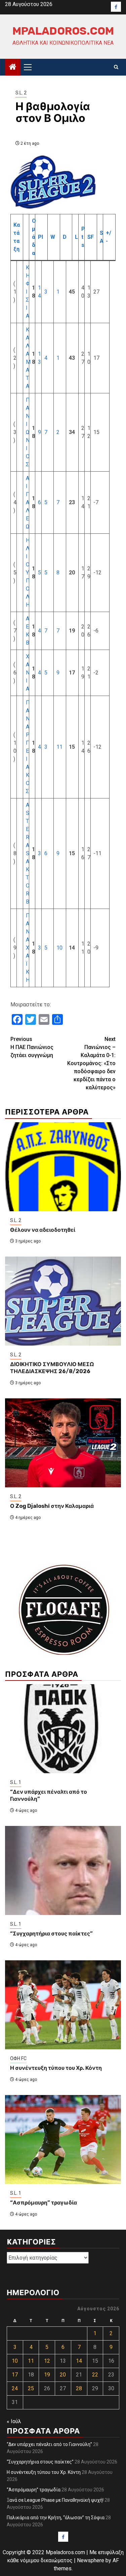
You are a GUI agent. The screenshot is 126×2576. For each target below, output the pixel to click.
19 (47, 2375)
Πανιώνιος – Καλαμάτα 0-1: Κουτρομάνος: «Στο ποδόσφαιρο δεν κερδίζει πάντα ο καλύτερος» (91, 1063)
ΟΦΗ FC (18, 2058)
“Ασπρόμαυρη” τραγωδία (44, 2203)
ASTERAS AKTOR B (28, 853)
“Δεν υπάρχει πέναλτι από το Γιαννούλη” (49, 2444)
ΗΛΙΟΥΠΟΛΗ (28, 573)
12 (47, 2361)
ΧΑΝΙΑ (28, 673)
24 (15, 2388)
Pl (40, 237)
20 (63, 2375)
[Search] (116, 67)
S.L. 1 (16, 1782)
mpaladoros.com (63, 31)
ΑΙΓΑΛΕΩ (28, 502)
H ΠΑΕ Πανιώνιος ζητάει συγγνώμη (32, 1047)
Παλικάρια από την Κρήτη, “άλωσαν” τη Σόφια (56, 2518)
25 (31, 2388)
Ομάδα (34, 237)
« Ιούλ (14, 2421)
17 (15, 2375)
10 (59, 948)
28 (79, 2388)
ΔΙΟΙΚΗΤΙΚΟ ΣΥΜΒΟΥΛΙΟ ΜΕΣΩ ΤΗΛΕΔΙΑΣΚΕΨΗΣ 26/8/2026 (52, 1368)
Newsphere (91, 2560)
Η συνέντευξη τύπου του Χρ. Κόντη (56, 2068)
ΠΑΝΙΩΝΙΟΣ (28, 432)
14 (79, 2361)
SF (91, 237)
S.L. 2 (21, 93)
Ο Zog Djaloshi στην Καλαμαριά (52, 1506)
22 (95, 2375)
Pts (83, 237)
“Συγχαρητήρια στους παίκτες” (51, 1934)
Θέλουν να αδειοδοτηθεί (43, 1230)
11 (59, 747)
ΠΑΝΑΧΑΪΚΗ (28, 948)
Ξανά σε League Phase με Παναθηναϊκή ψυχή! (55, 2500)
